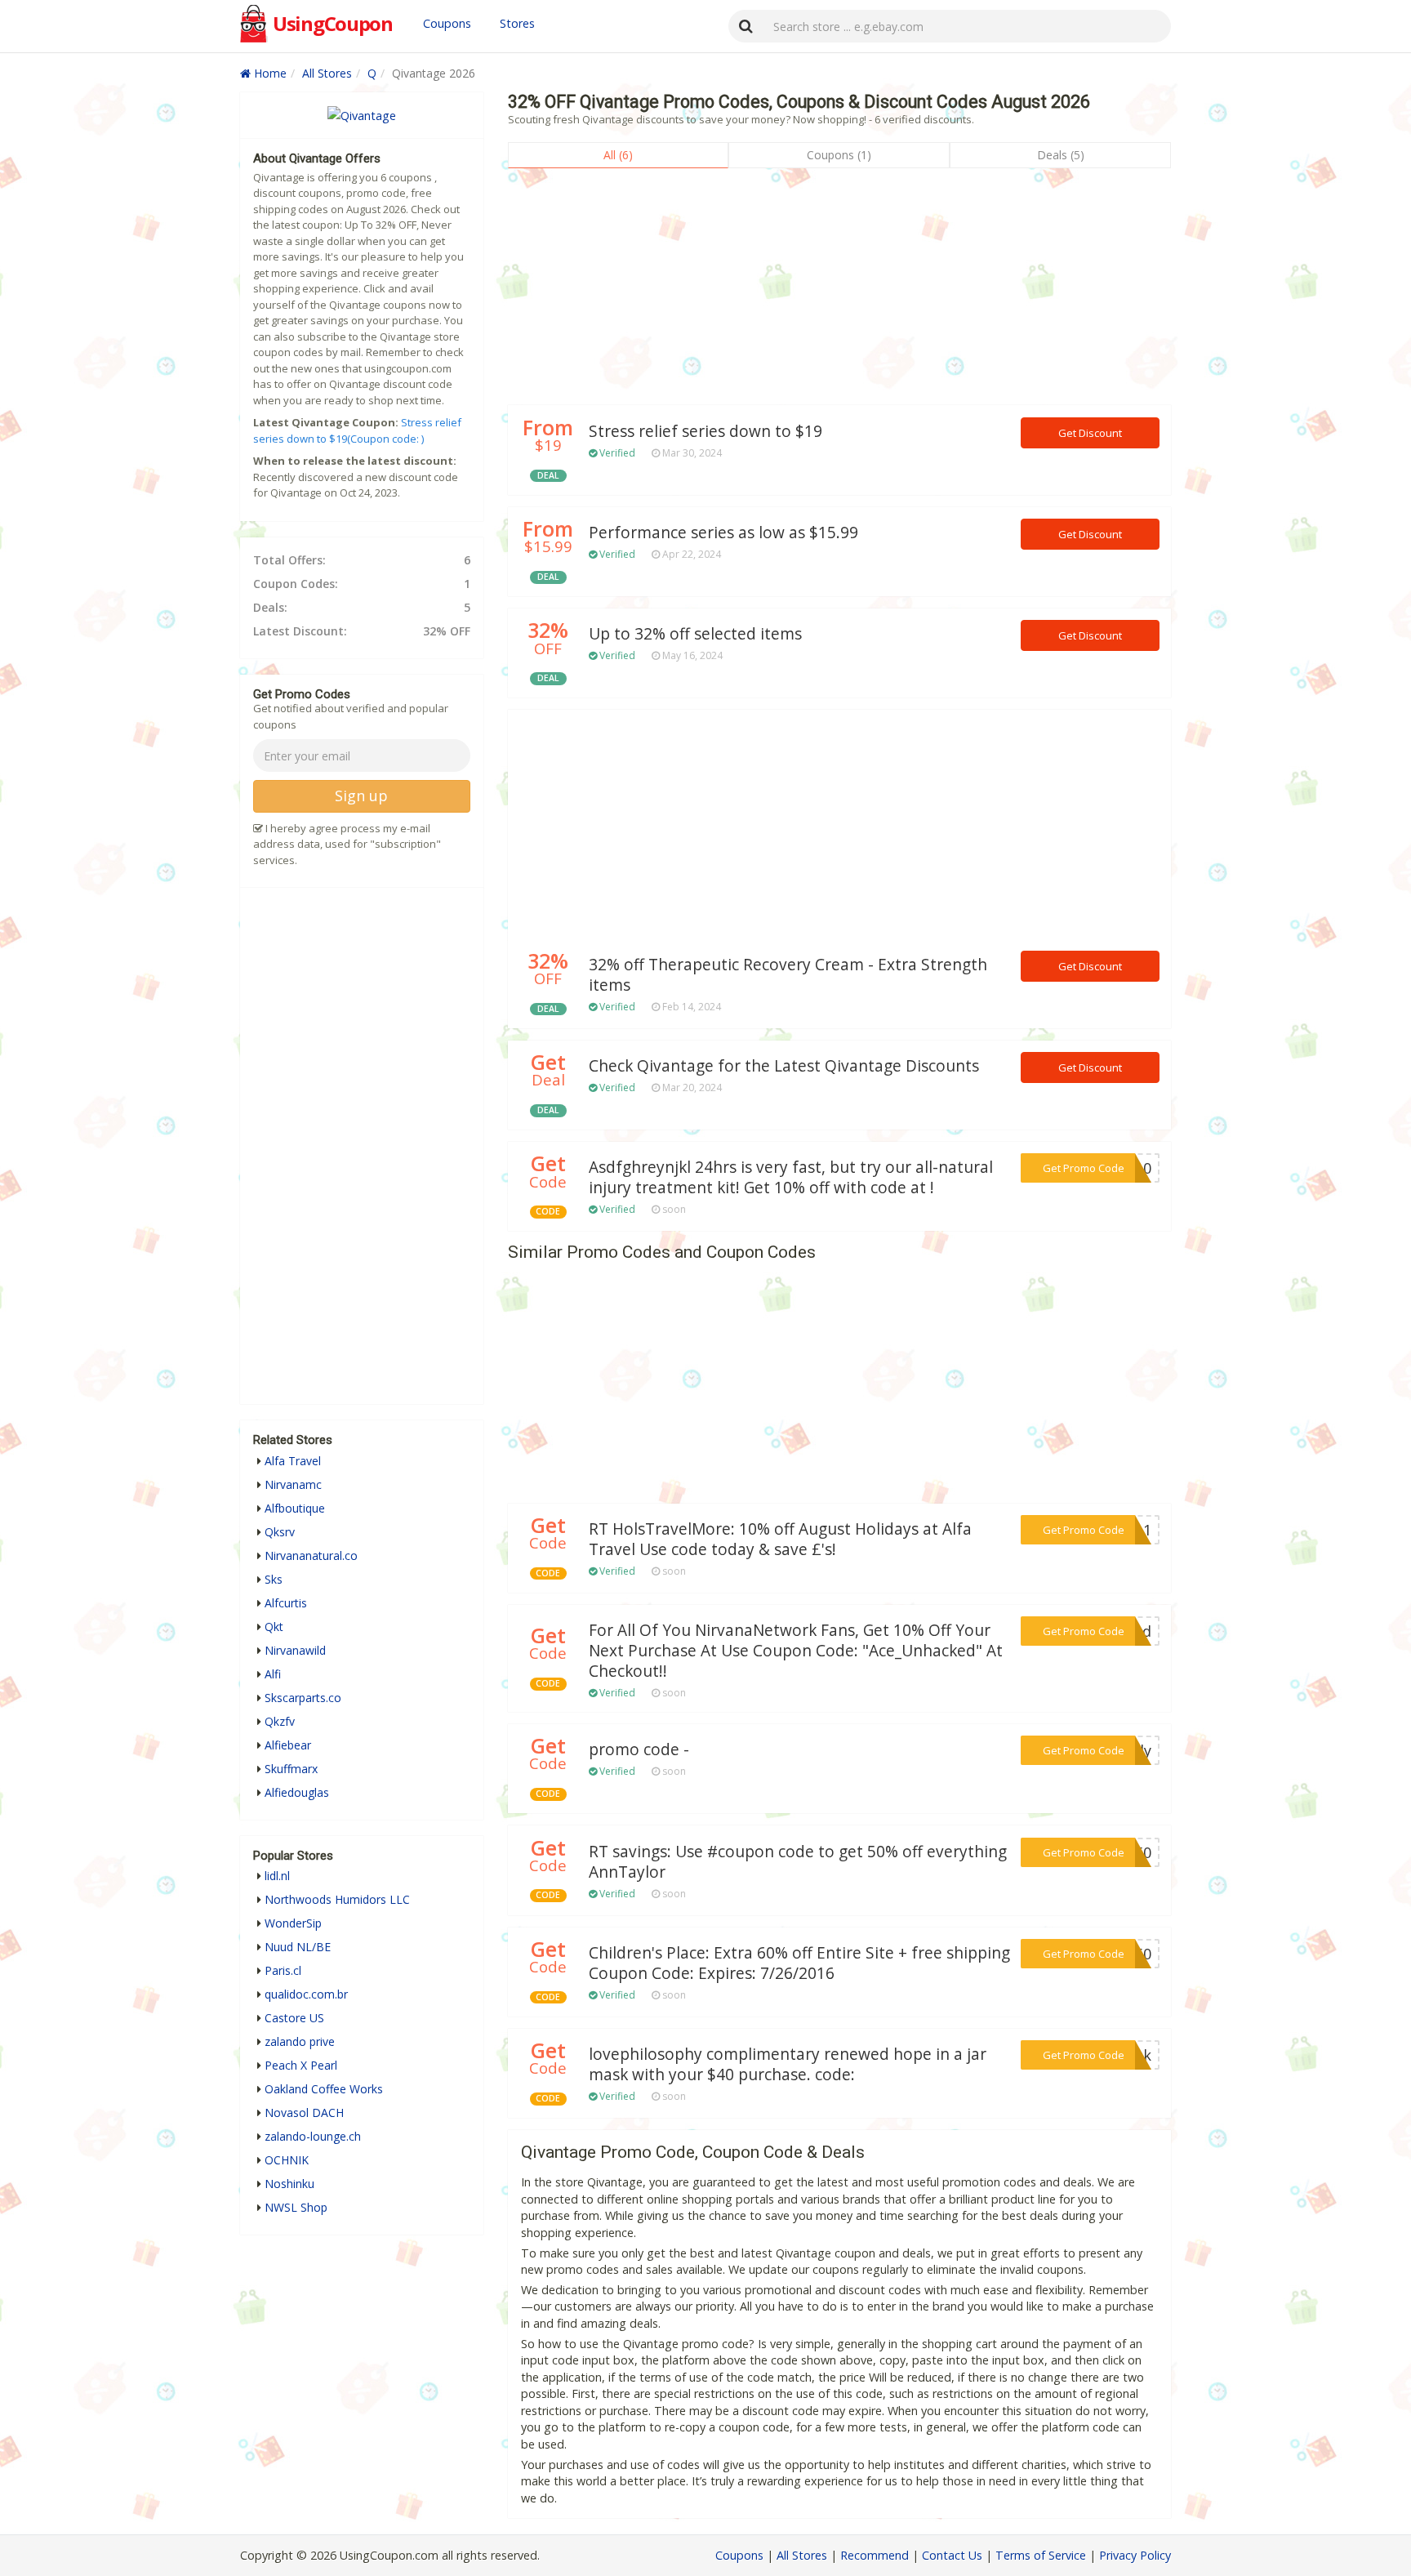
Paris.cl (283, 1970)
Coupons (447, 23)
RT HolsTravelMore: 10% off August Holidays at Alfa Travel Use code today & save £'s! (780, 1539)
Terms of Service (1041, 2555)
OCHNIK (287, 2160)
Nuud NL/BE (298, 1947)
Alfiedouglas (297, 1792)
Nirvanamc (293, 1484)
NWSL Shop (296, 2207)
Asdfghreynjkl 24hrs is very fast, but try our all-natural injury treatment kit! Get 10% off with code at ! (791, 1177)
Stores (517, 23)
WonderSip (293, 1923)
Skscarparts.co (303, 1698)
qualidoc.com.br (306, 1994)
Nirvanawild (295, 1650)
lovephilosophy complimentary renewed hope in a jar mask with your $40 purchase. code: (788, 2064)
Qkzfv (280, 1721)
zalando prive (300, 2041)
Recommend (875, 2555)
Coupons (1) (839, 155)
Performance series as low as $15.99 (723, 533)
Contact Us (952, 2555)
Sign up (361, 796)
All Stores (327, 73)
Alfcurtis (286, 1603)
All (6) (618, 155)
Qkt (274, 1627)
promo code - (639, 1749)
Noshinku (289, 2184)
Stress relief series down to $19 (705, 431)
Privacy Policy (1135, 2555)
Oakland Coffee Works (324, 2089)
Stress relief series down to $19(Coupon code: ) (357, 430)
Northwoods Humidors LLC (337, 1899)
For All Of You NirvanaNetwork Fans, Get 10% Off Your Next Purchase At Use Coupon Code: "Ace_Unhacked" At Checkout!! (796, 1651)
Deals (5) (1061, 155)
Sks (274, 1579)
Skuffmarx (291, 1769)
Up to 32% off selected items (695, 634)
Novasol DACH (304, 2112)
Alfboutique (295, 1508)
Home (269, 73)
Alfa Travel (293, 1461)
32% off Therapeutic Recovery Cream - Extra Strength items (788, 975)
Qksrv (280, 1532)
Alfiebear (288, 1745)
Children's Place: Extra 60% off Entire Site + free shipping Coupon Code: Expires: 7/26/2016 (799, 1963)
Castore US (294, 2018)
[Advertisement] (839, 291)
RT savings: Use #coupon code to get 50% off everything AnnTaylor (798, 1862)
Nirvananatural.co (311, 1555)
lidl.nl (277, 1876)
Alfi (273, 1674)
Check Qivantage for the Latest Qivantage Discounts (784, 1066)
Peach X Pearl (301, 2065)
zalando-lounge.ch (313, 2136)
